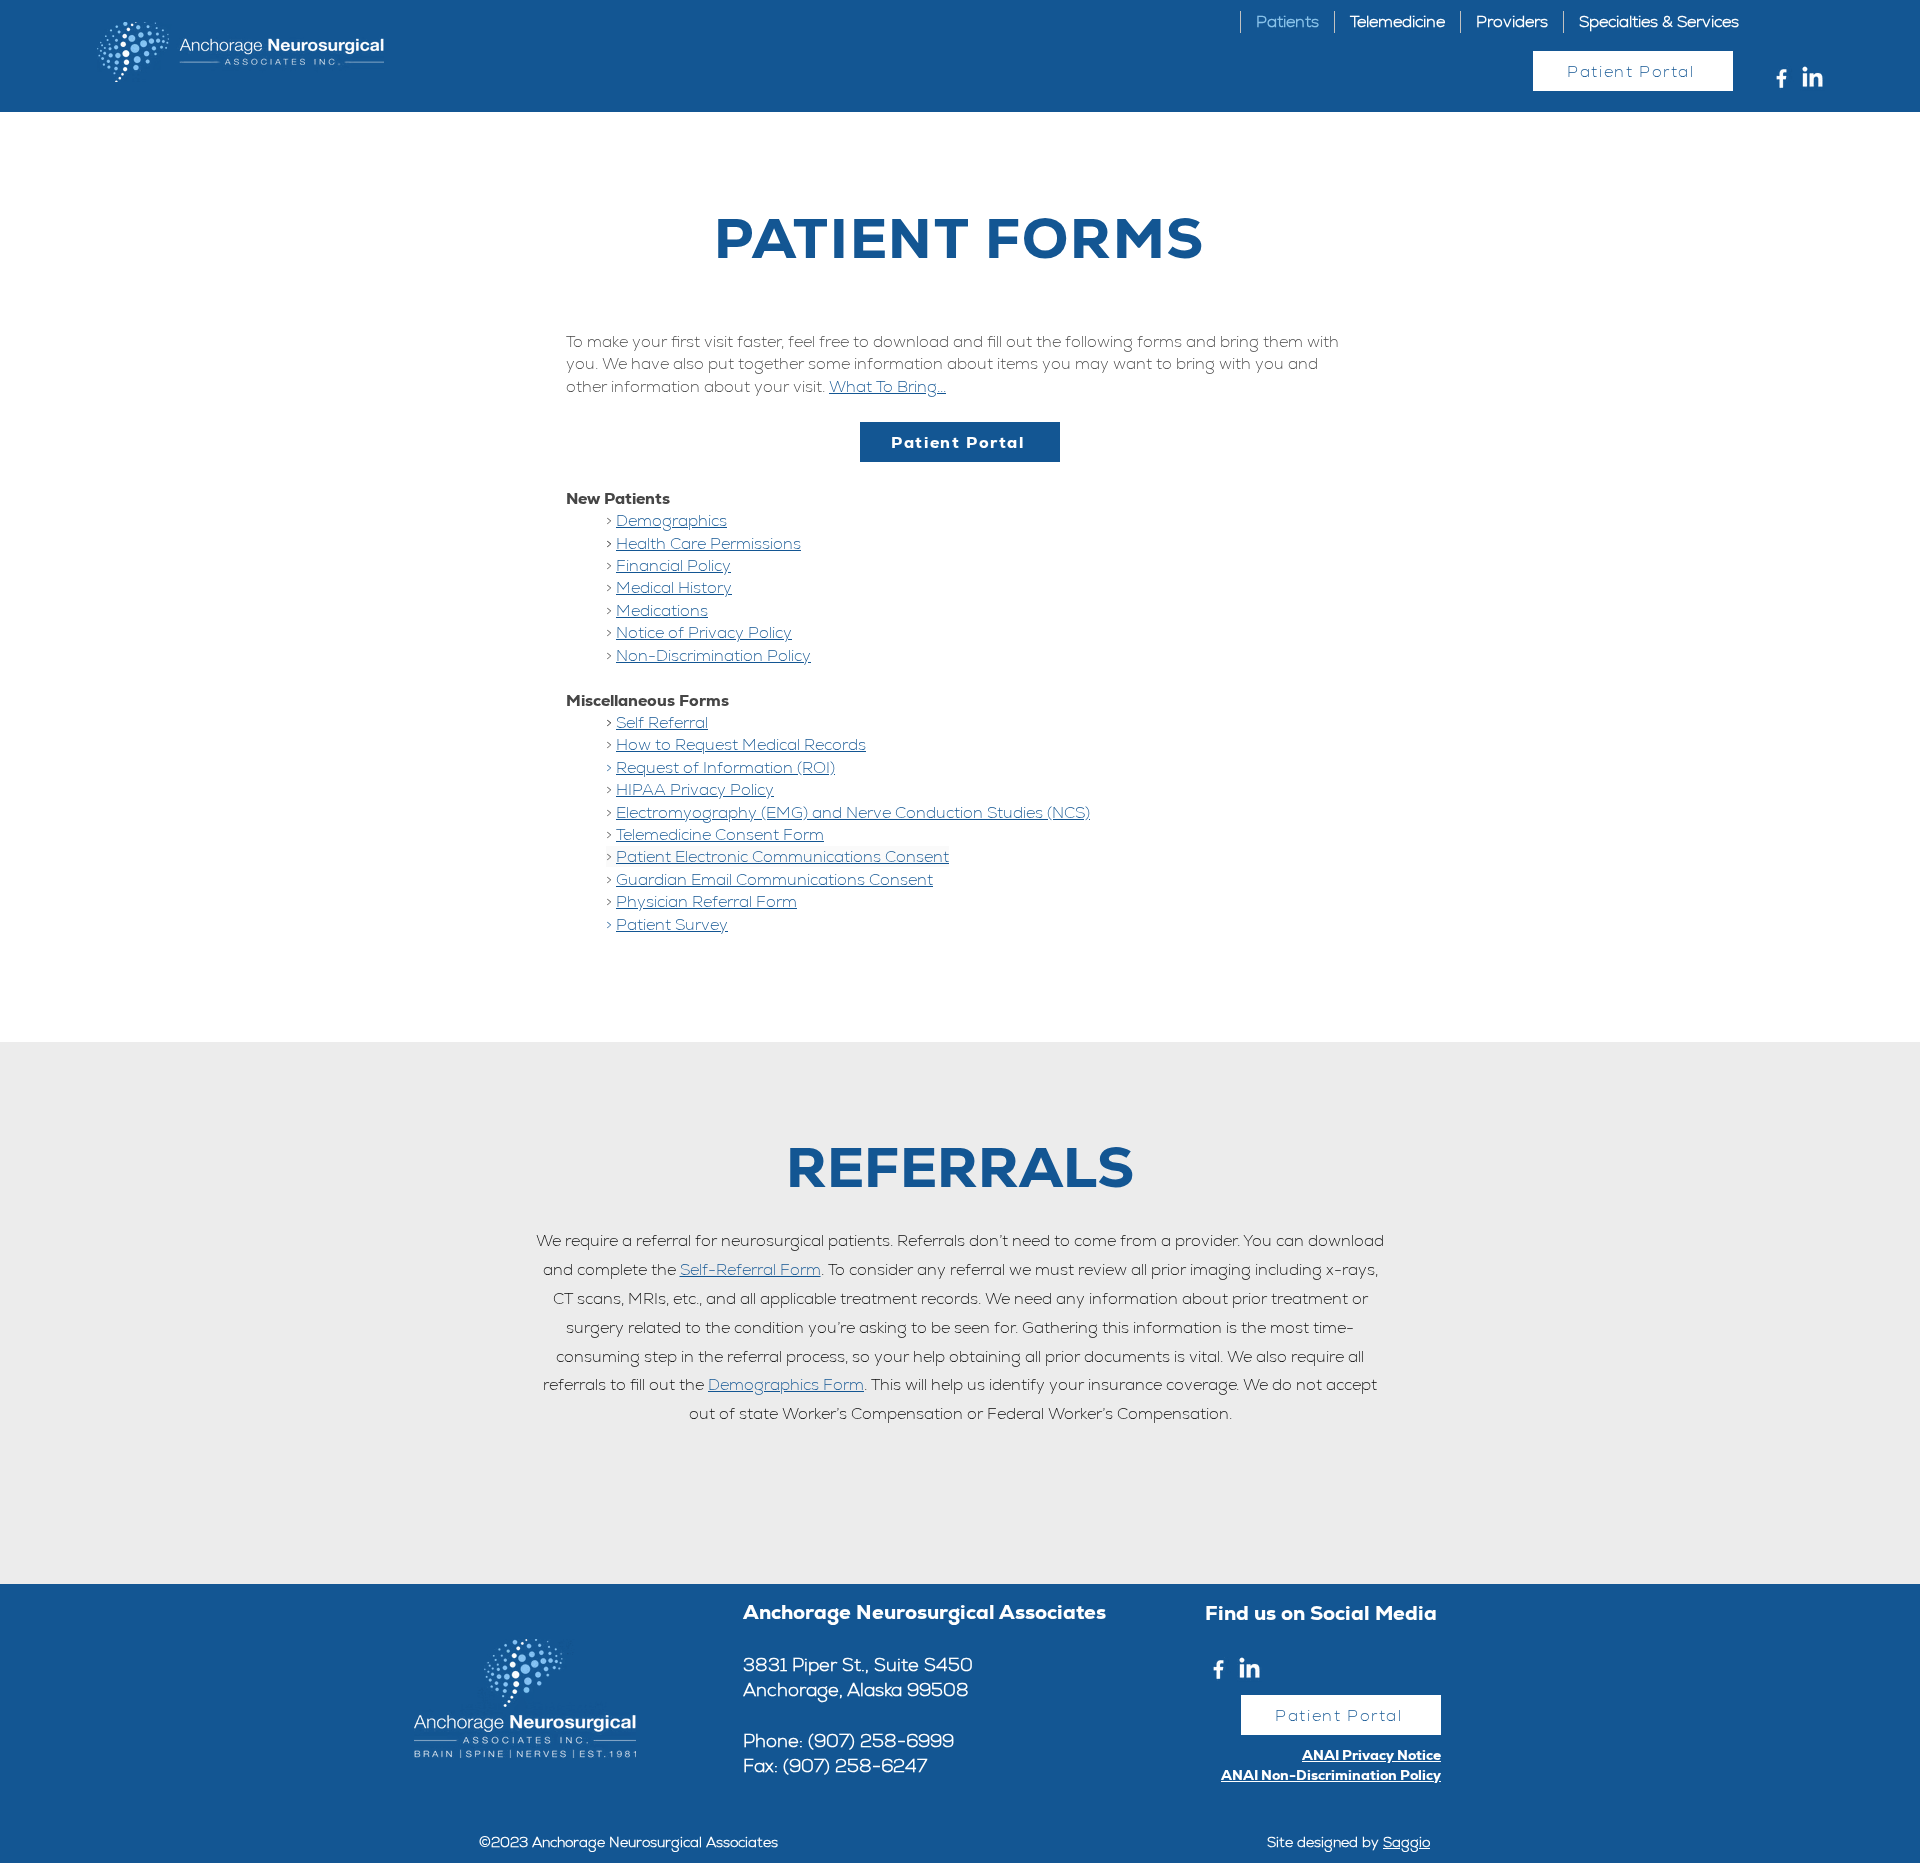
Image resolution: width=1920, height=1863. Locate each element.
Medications (662, 610)
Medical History (674, 587)
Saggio (1406, 1842)
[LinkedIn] (1812, 78)
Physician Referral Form (706, 901)
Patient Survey (672, 924)
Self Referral (662, 722)
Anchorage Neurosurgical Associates (924, 1612)
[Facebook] (1781, 78)
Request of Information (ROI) (725, 767)
